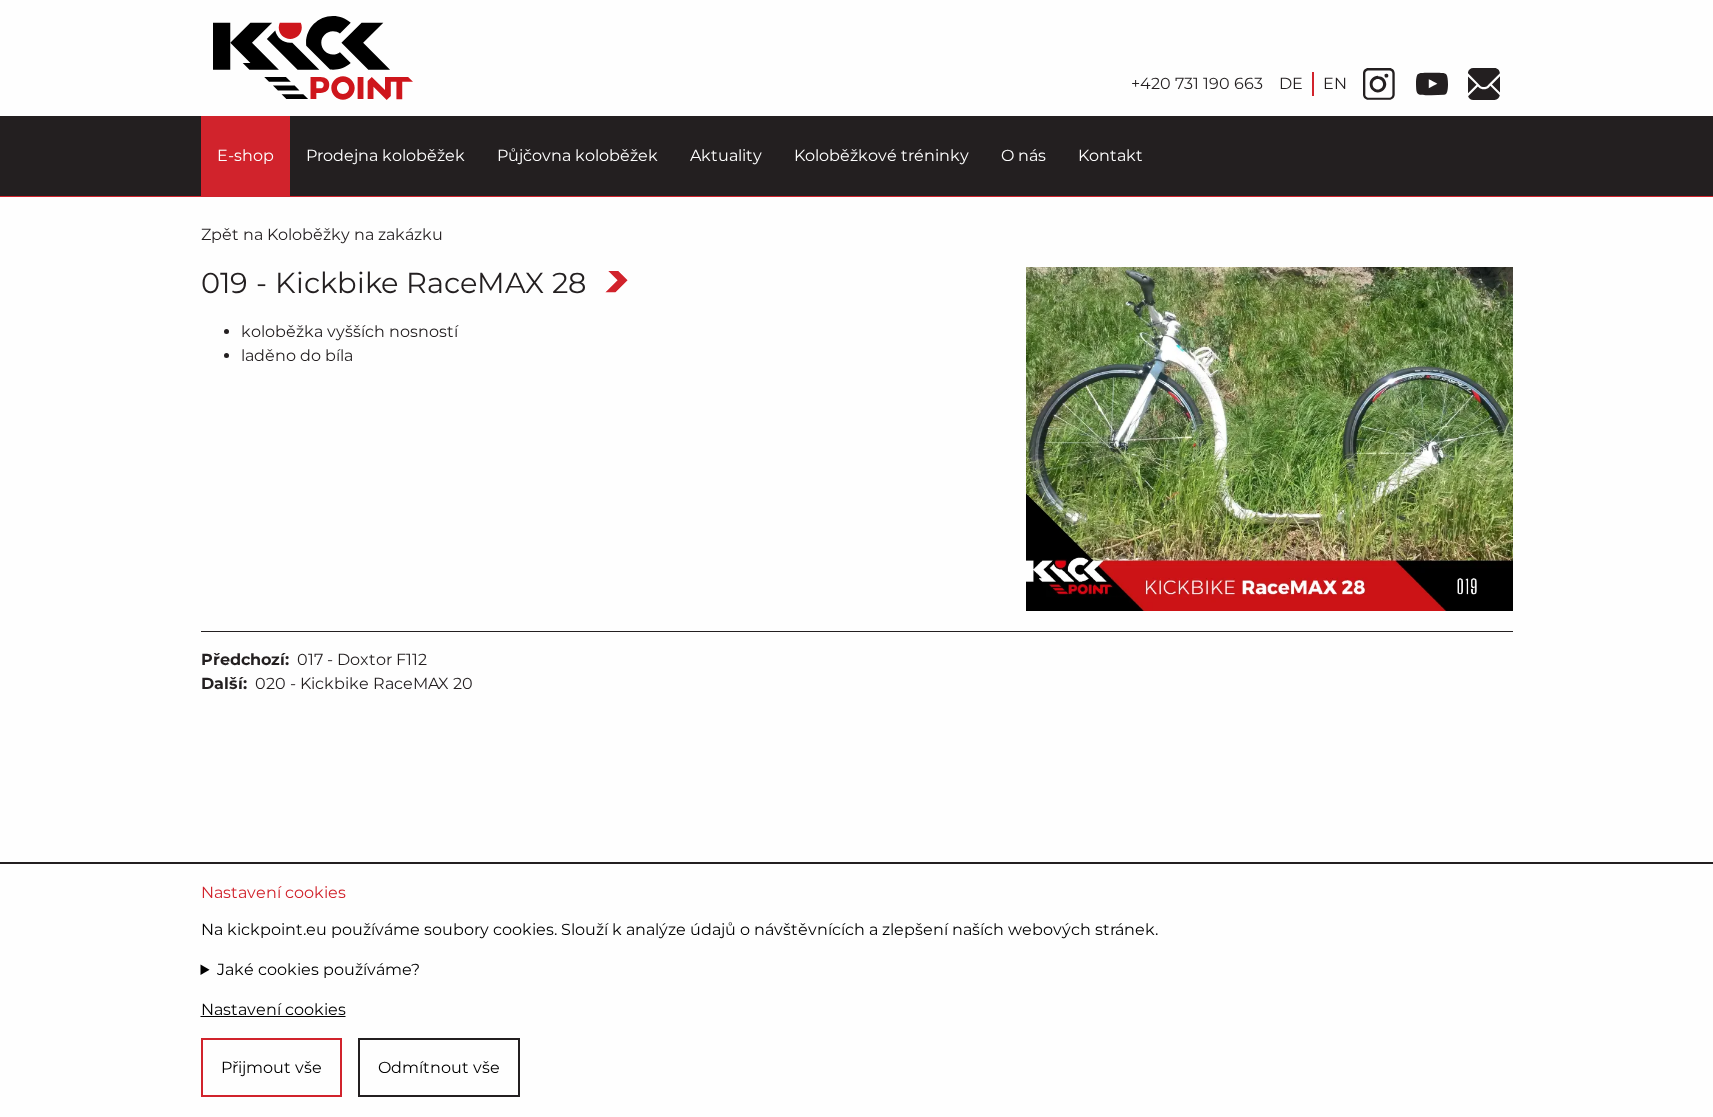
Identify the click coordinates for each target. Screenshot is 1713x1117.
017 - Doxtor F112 (362, 659)
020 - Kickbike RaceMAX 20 (364, 683)
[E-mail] (1484, 84)
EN (1335, 83)
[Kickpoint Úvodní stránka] (313, 58)
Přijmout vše (271, 1067)
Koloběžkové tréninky (881, 155)
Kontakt (1110, 155)
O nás (1023, 155)
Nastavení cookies (273, 1009)
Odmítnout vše (439, 1067)
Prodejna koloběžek (385, 155)
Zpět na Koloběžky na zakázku (322, 234)
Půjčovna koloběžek (577, 155)
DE (1291, 83)
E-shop (245, 155)
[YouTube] (1432, 84)
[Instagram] (1379, 84)
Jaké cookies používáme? (318, 969)
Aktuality (726, 155)
